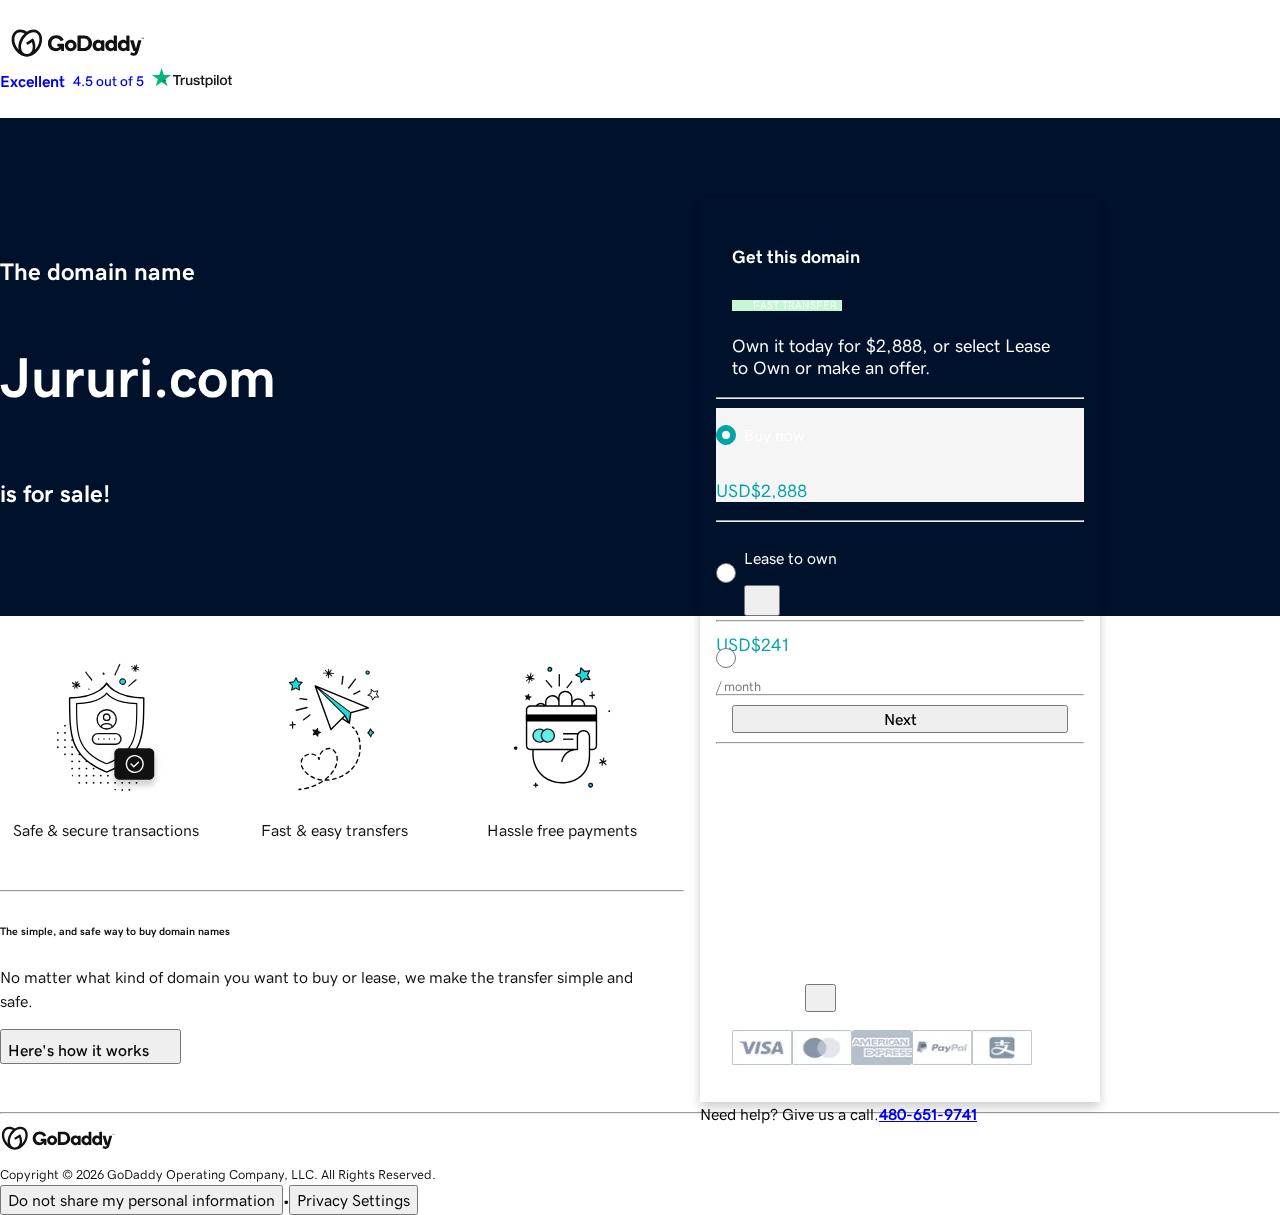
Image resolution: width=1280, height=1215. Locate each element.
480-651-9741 (928, 1114)
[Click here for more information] (820, 998)
